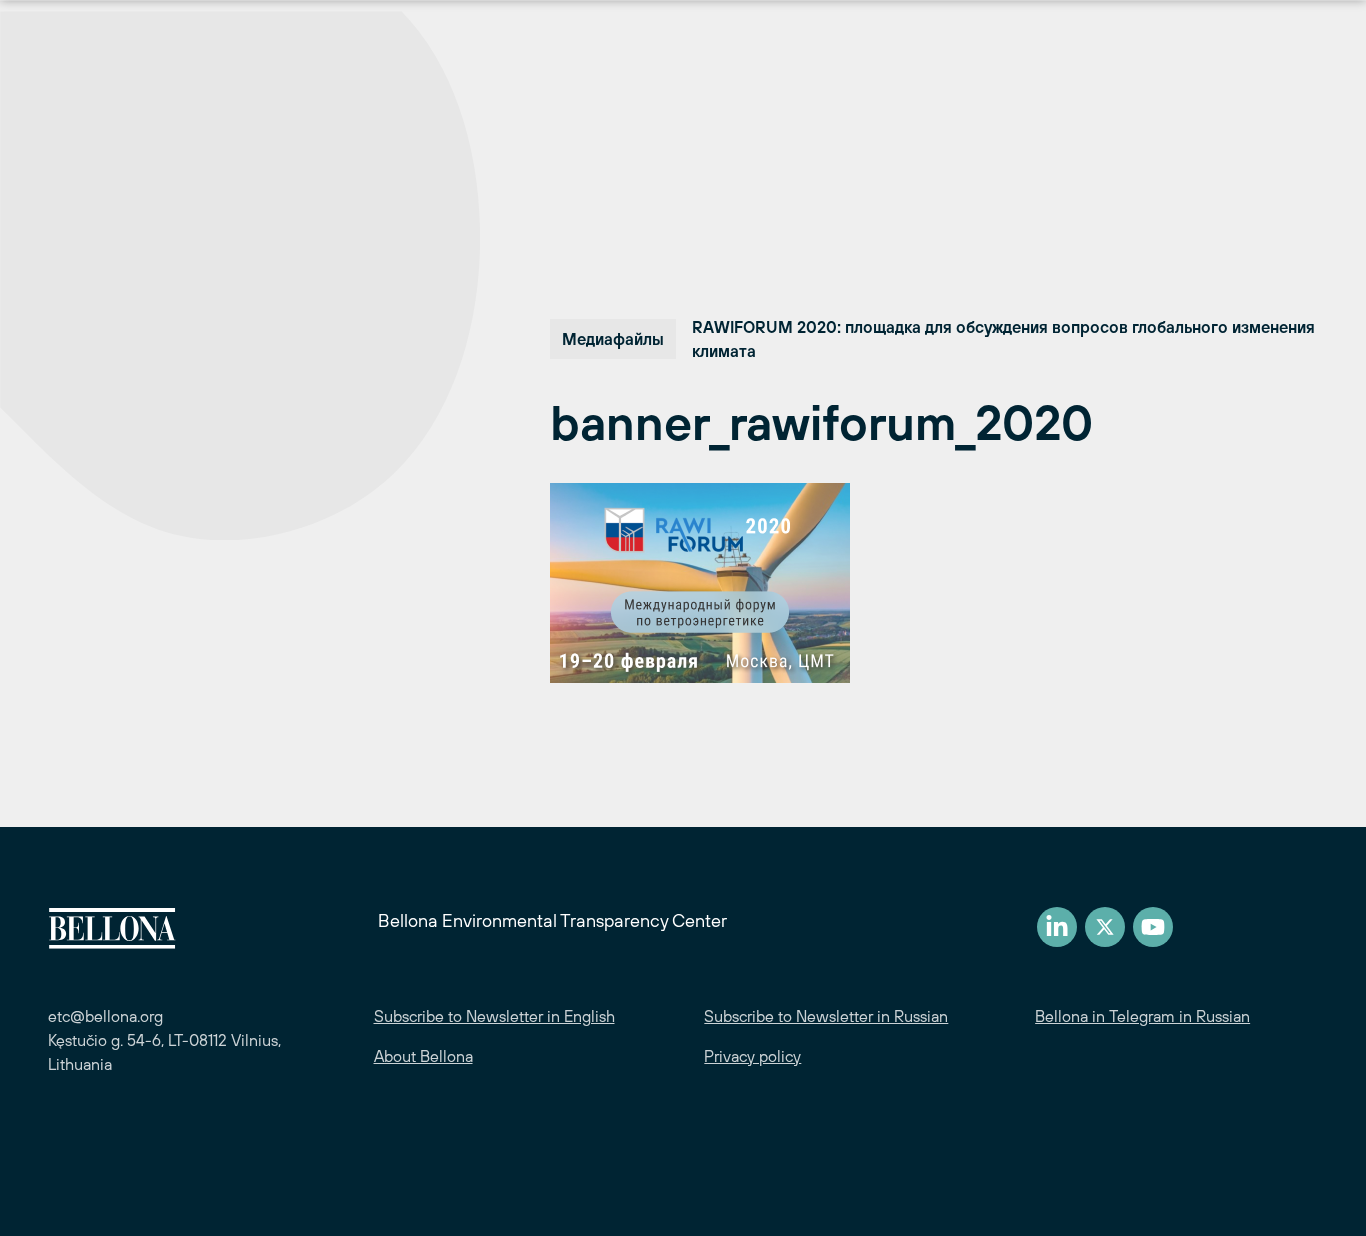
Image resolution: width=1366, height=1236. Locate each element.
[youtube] (1153, 927)
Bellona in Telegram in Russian (1142, 1016)
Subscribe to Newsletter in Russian (826, 1016)
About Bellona (423, 1056)
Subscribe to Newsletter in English (494, 1016)
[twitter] (1105, 927)
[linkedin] (1057, 927)
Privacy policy (752, 1056)
